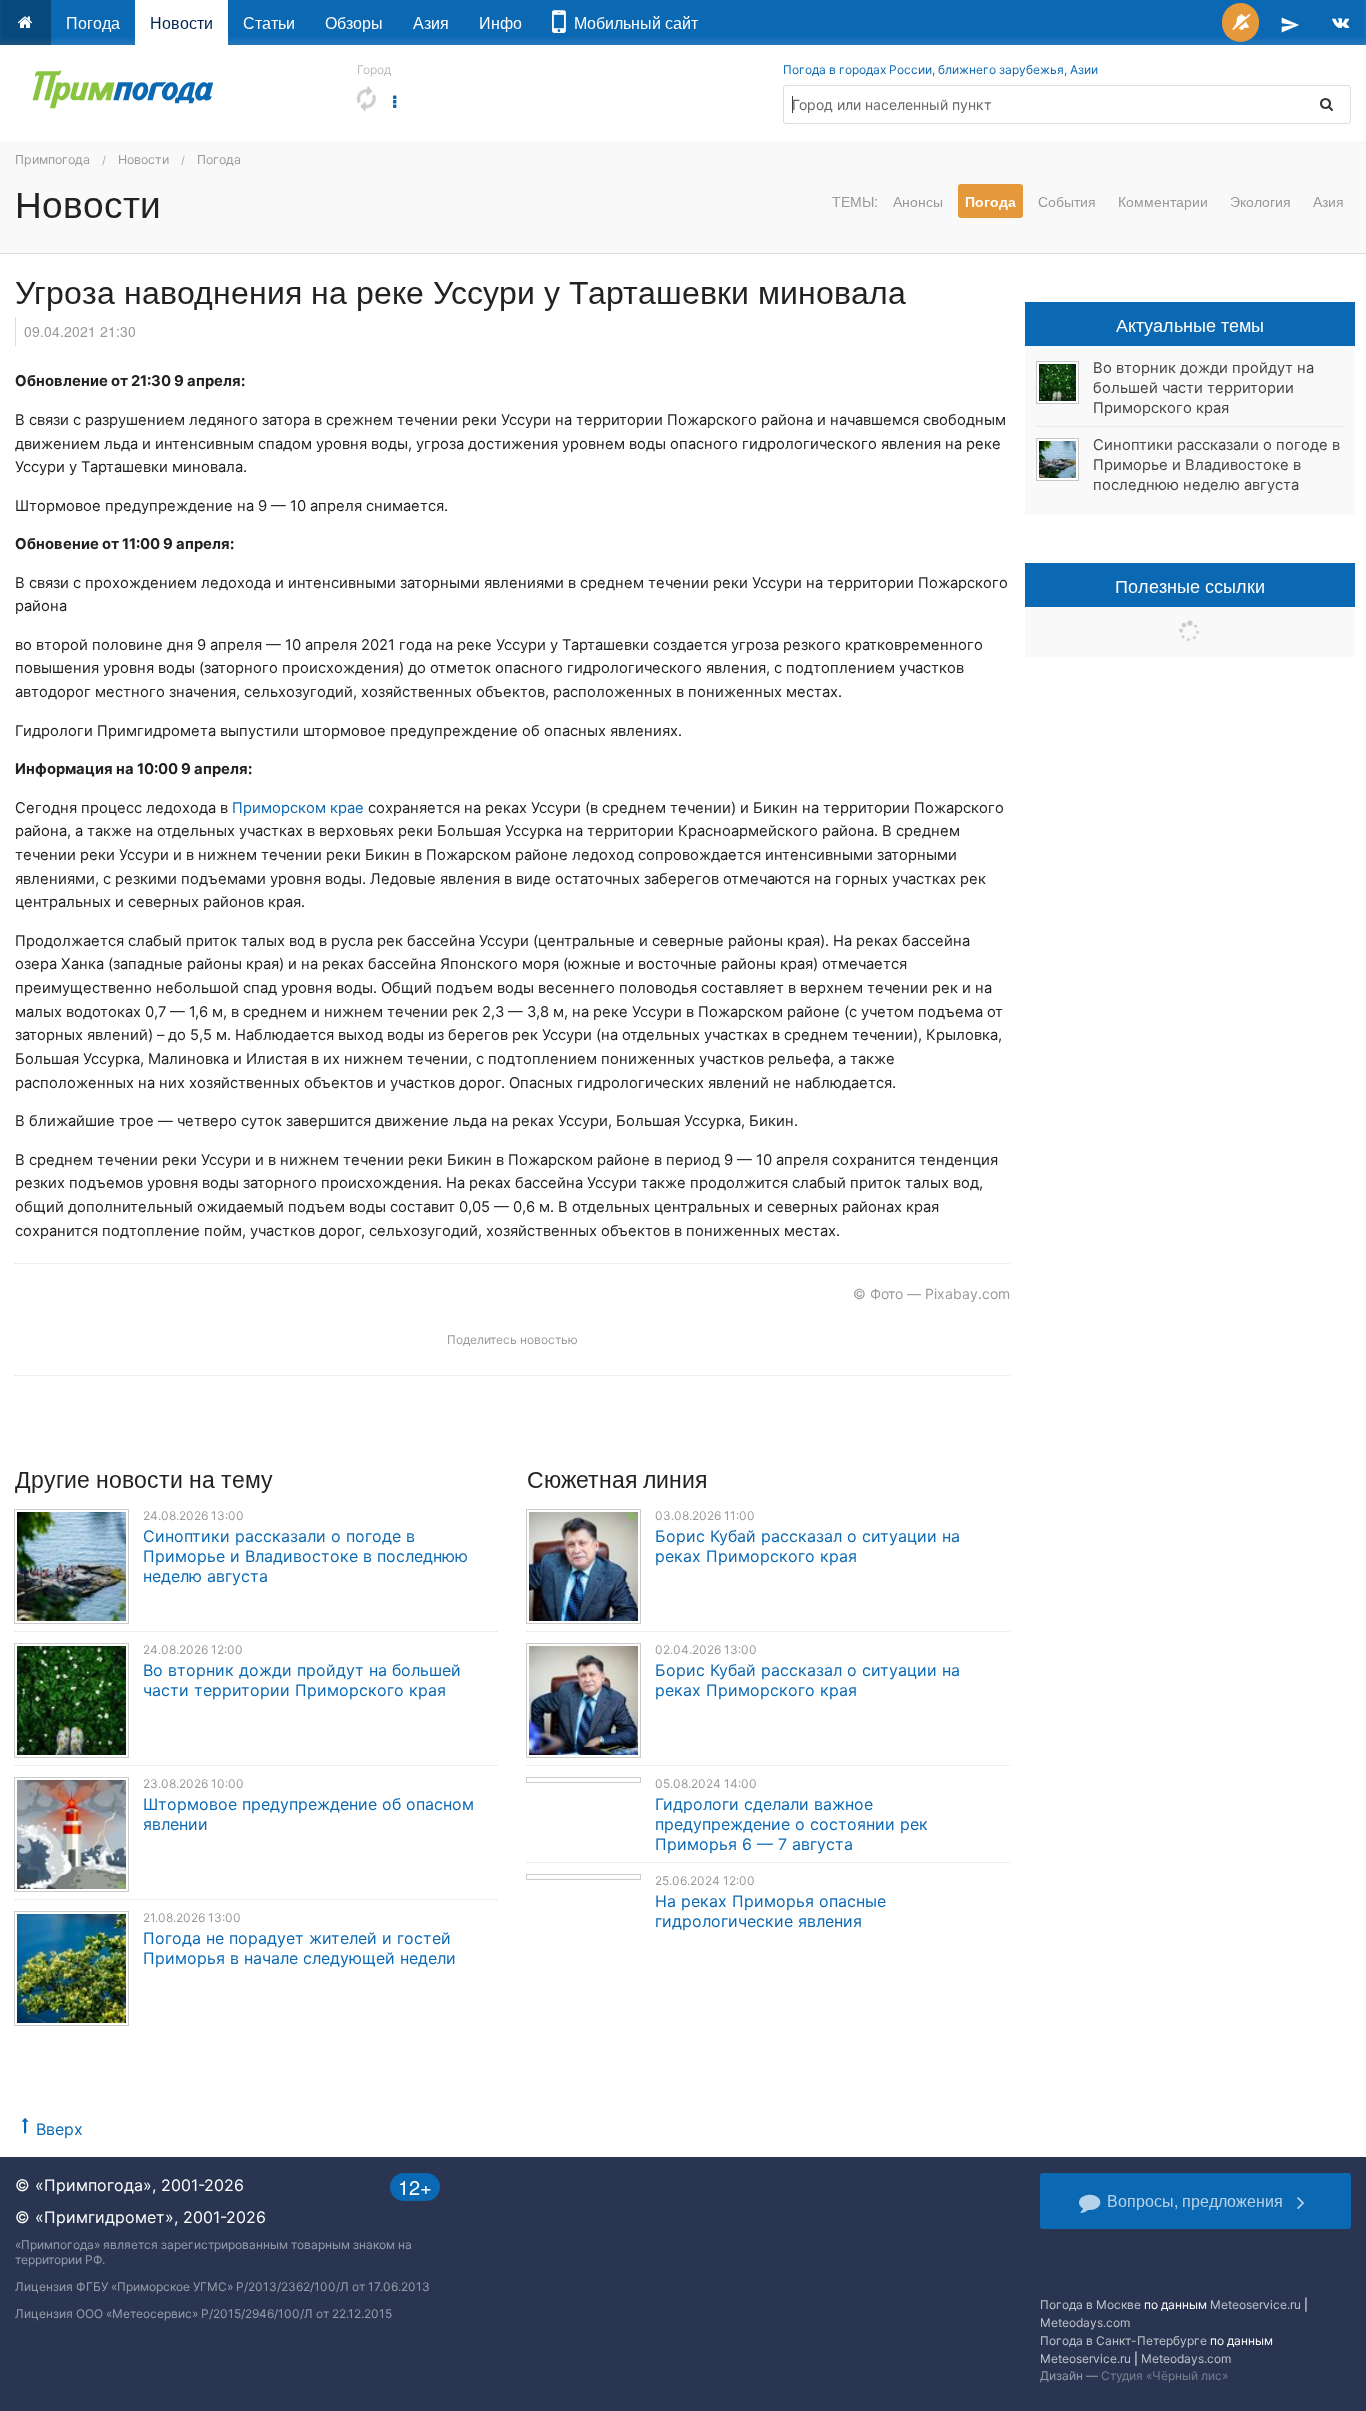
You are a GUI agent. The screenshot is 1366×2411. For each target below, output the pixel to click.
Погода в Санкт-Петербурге (1123, 2340)
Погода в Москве (1090, 2304)
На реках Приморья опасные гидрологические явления (770, 1911)
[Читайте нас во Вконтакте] (1340, 22)
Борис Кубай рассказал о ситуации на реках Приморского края (807, 1546)
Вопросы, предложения (1195, 2200)
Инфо (500, 22)
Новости (181, 22)
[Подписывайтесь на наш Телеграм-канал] (1290, 22)
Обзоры (354, 22)
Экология (1260, 201)
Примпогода (52, 159)
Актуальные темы (1190, 324)
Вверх (59, 2129)
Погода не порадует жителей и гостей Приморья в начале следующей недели (299, 1948)
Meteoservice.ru (1255, 2304)
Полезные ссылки (1190, 585)
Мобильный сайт (632, 22)
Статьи (269, 22)
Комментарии (1163, 201)
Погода (93, 22)
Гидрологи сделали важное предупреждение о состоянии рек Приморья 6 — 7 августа (791, 1824)
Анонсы (918, 201)
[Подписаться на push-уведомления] (1240, 22)
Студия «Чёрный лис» (1164, 2375)
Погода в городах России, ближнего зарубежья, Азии (940, 69)
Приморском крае (298, 808)
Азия (431, 22)
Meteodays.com (1085, 2322)
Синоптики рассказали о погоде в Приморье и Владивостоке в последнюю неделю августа (305, 1556)
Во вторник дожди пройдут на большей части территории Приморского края (302, 1680)
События (1067, 201)
